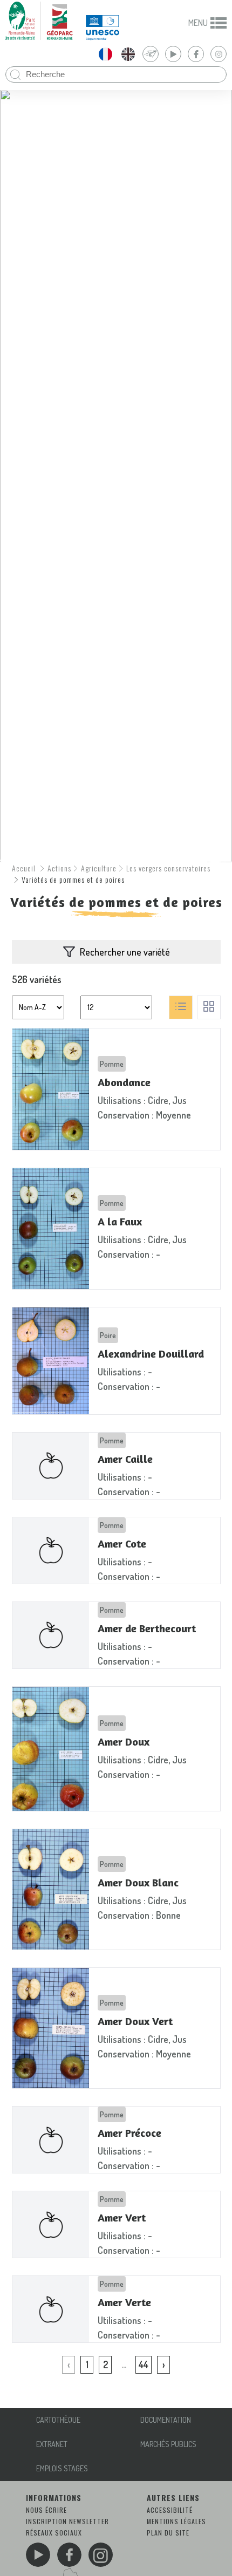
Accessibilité (170, 2510)
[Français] (105, 54)
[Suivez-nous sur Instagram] (101, 2555)
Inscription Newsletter (67, 2521)
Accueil (24, 868)
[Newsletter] (151, 54)
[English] (128, 54)
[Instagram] (219, 54)
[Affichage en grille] (209, 1007)
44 (144, 2364)
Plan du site (168, 2533)
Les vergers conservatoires (168, 868)
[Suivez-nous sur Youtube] (38, 2555)
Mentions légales (176, 2521)
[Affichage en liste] (181, 1007)
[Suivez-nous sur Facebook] (69, 2555)
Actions (59, 868)
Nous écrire (46, 2510)
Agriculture (99, 868)
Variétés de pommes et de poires (73, 879)
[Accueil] (39, 21)
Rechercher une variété (125, 952)
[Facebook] (196, 54)
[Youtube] (173, 54)
